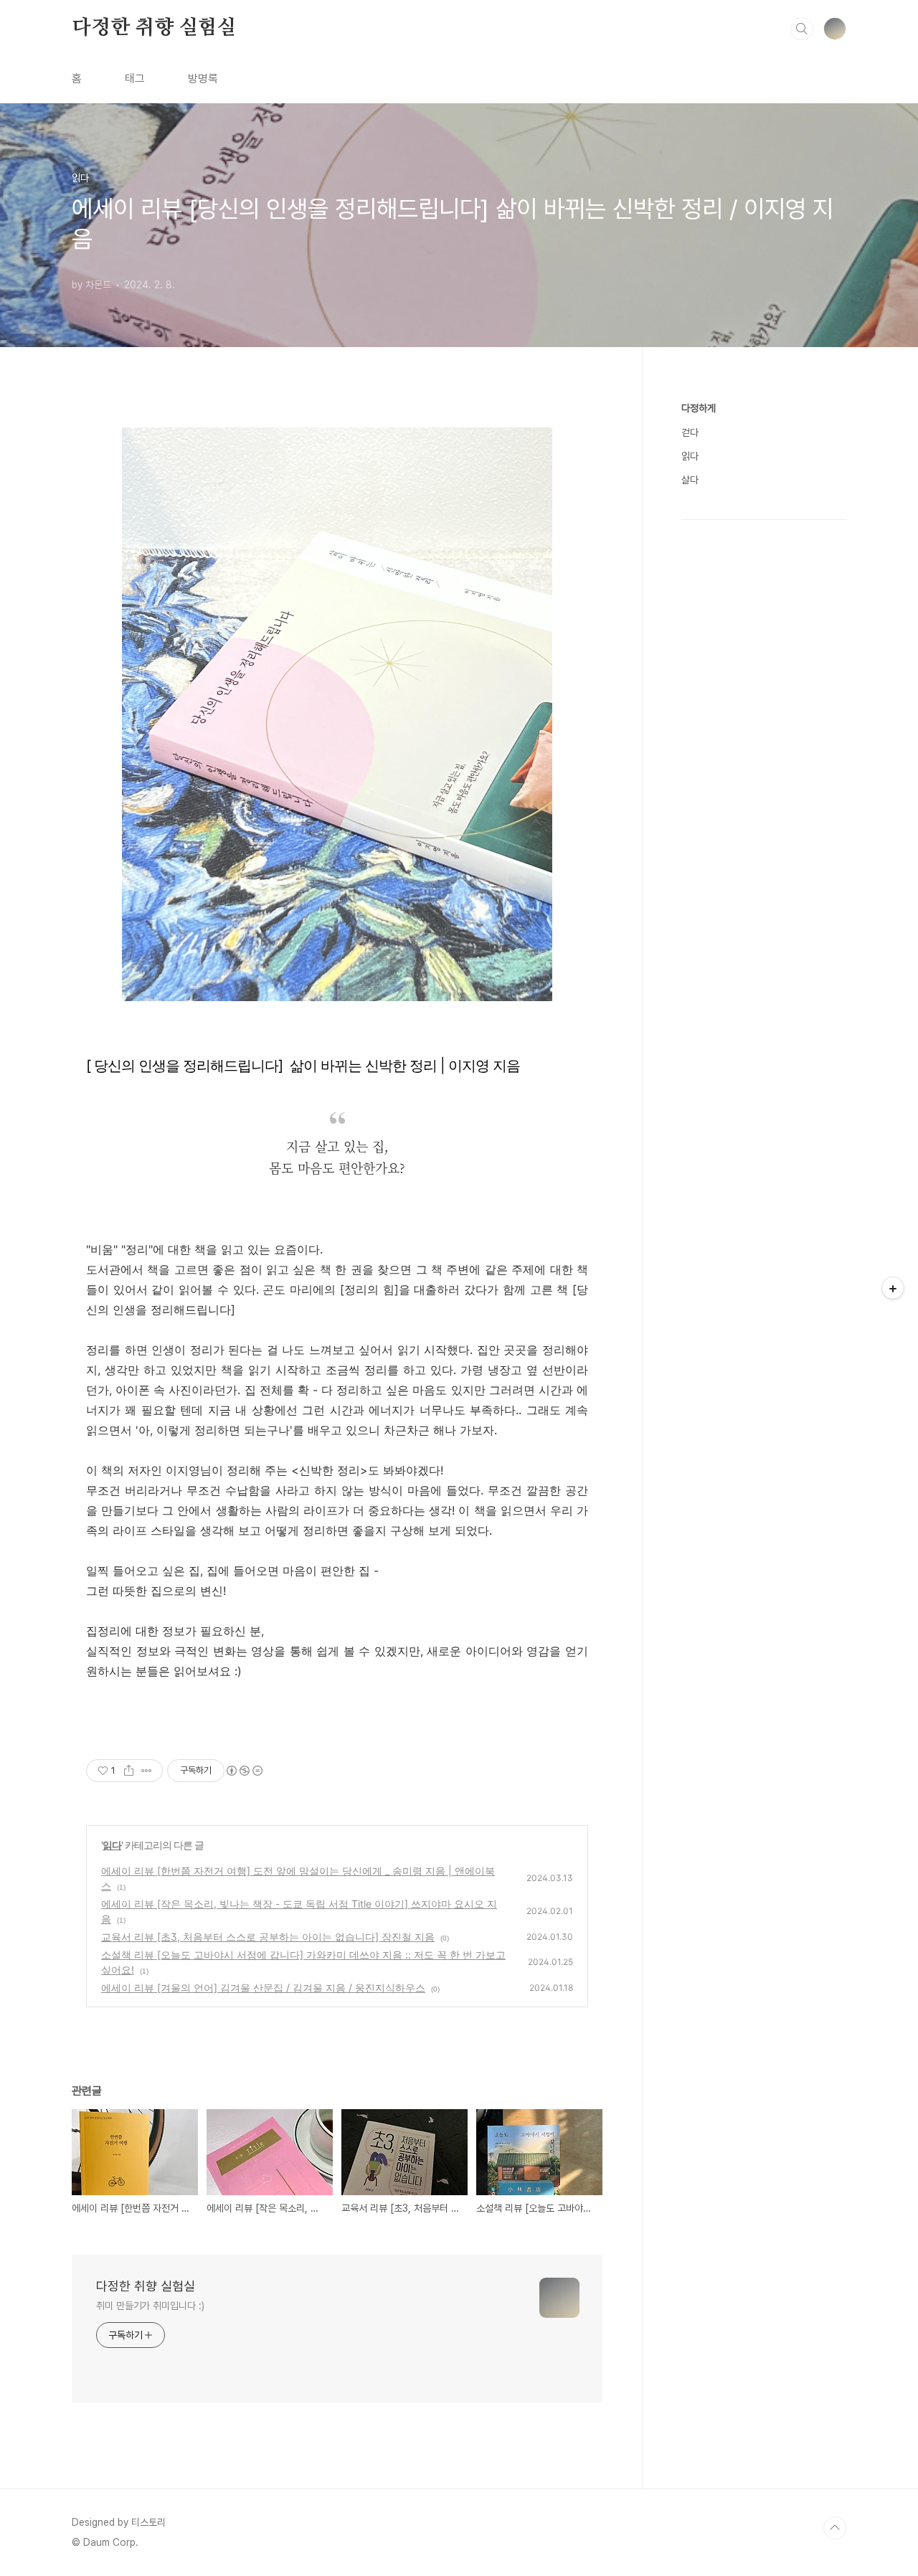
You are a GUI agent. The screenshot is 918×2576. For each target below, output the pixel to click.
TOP (835, 2528)
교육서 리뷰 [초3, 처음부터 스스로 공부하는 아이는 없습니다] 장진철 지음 (268, 1937)
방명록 (203, 79)
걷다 (690, 432)
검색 (802, 29)
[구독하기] (893, 1288)
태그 (135, 79)
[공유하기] (129, 1771)
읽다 (112, 1845)
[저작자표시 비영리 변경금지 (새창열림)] (244, 1771)
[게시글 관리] (147, 1771)
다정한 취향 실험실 (154, 28)
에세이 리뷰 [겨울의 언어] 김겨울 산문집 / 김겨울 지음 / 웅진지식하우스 (263, 1988)
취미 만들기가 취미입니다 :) (150, 2306)
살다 (690, 480)
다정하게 (699, 408)
